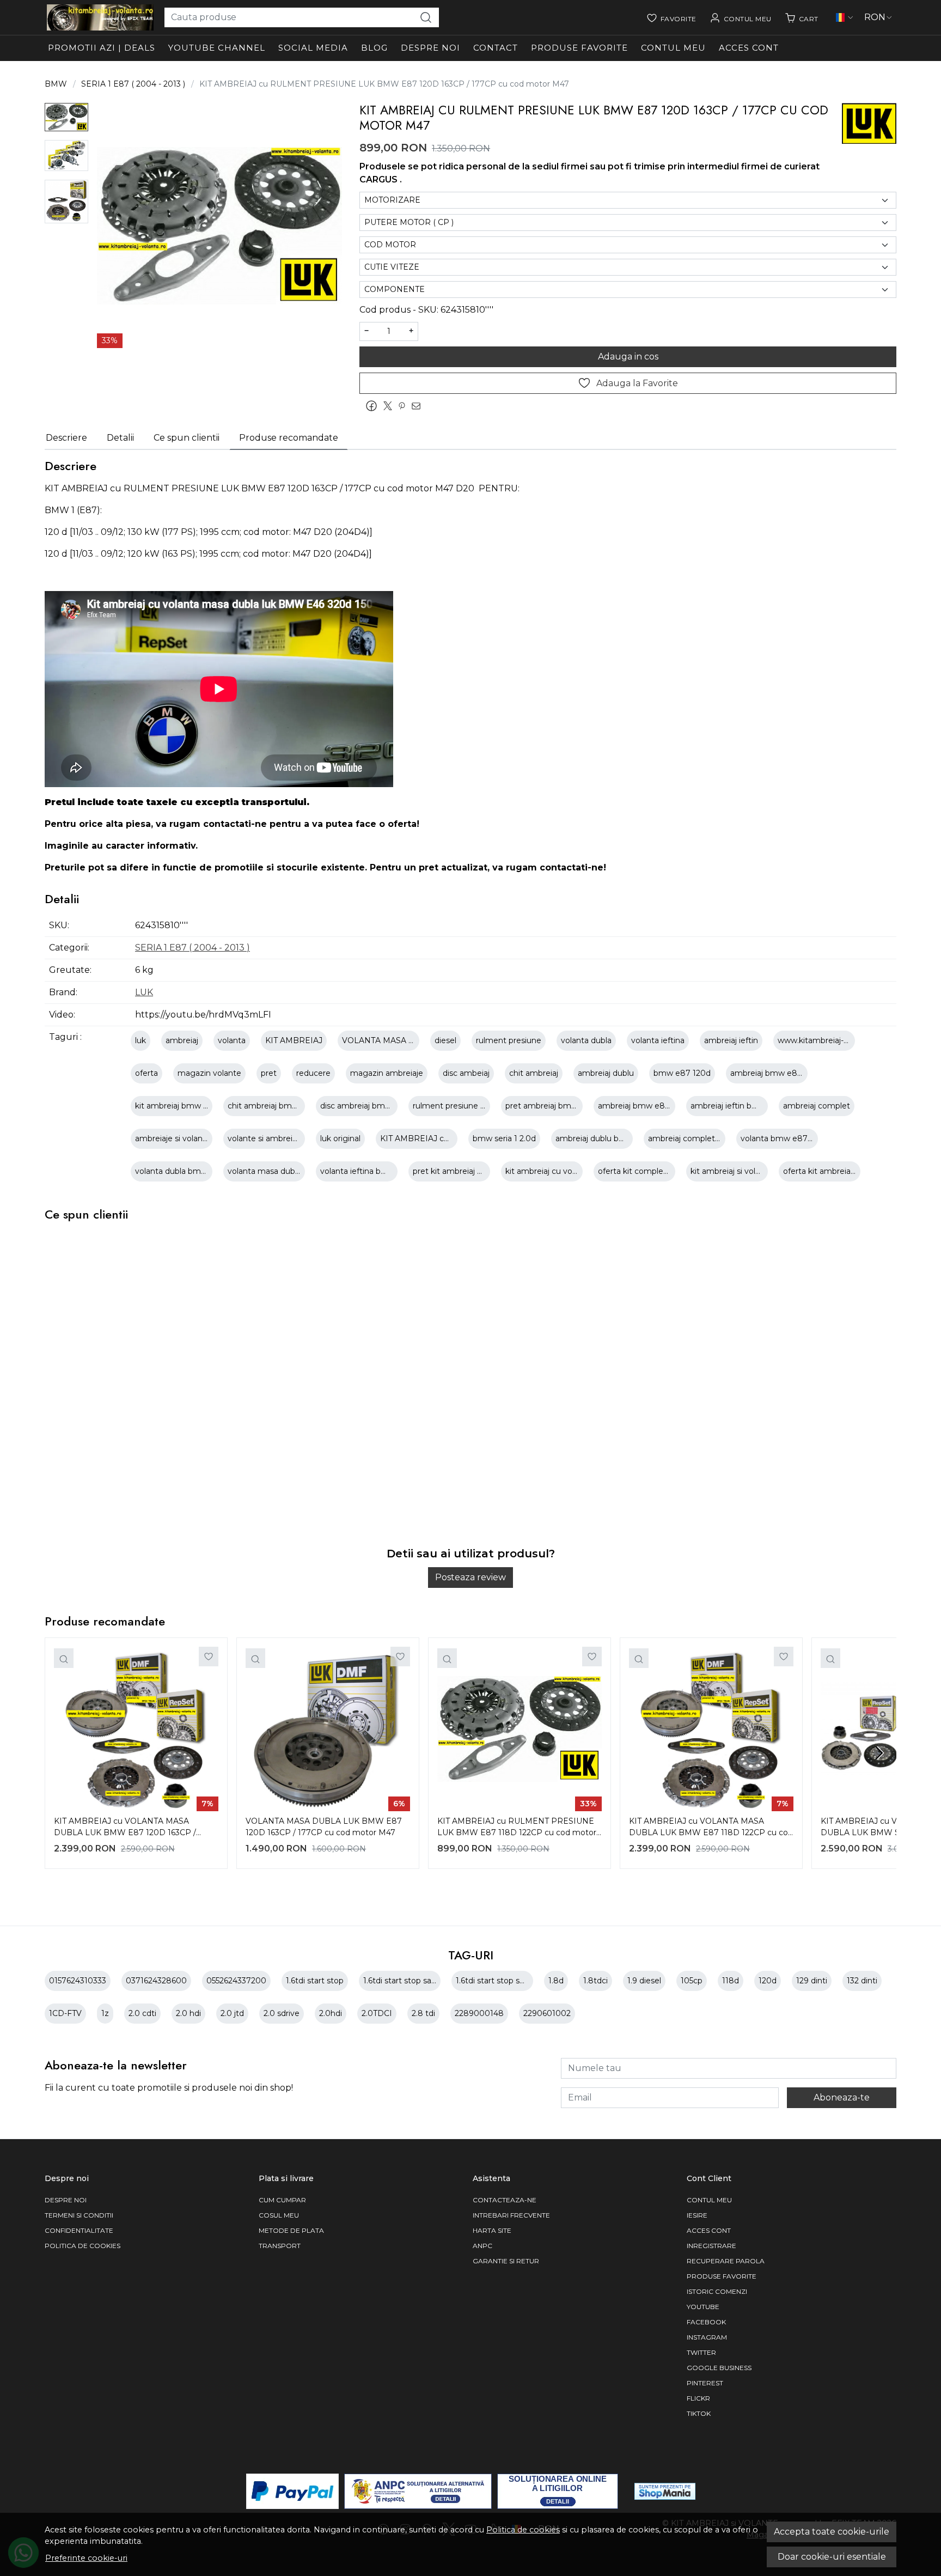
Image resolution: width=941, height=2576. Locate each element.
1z (105, 2013)
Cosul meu (279, 2215)
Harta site (492, 2230)
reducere (313, 1073)
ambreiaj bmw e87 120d (776, 1073)
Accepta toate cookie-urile (832, 2532)
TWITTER (701, 2352)
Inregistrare (711, 2246)
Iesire (697, 2215)
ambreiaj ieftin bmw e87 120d (747, 1106)
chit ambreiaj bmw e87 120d (282, 1106)
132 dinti (862, 1981)
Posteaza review (471, 1577)
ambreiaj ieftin (731, 1040)
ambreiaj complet (817, 1106)
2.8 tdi (423, 2013)
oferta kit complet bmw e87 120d (662, 1171)
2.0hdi (331, 2013)
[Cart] (802, 17)
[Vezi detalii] (64, 1658)
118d (731, 1981)
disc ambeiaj (466, 1073)
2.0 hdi (188, 2013)
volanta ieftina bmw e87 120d (377, 1171)
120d (768, 1981)
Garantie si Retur (506, 2261)
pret (269, 1073)
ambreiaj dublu (606, 1073)
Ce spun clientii (187, 438)
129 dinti (812, 1981)
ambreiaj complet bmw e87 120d (711, 1138)
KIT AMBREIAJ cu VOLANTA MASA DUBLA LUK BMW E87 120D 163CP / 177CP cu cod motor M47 (125, 1828)
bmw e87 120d (682, 1073)
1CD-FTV (65, 2013)
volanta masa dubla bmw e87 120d (294, 1171)
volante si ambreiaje (265, 1138)
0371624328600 (156, 1981)
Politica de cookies (523, 2530)
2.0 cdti (142, 2013)
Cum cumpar (282, 2200)
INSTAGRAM (707, 2337)
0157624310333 (78, 1981)
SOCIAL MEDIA (313, 48)
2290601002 (547, 2013)
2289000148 (479, 2013)
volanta (232, 1040)
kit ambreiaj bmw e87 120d (187, 1106)
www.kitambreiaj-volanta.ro (829, 1040)
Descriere (66, 438)
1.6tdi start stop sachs (404, 1981)
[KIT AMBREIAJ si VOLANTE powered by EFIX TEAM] (100, 17)
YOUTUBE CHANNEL (217, 48)
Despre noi (430, 48)
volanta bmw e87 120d (784, 1138)
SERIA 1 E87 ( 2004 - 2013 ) (133, 84)
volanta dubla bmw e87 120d (190, 1171)
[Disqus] (471, 1392)
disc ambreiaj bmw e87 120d (375, 1106)
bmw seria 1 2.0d (504, 1138)
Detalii (120, 438)
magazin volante (209, 1073)
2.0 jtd (232, 2013)
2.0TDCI (377, 2013)
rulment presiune (509, 1040)
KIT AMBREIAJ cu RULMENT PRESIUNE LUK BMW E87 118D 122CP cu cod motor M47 (517, 1828)
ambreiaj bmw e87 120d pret (653, 1106)
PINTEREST (705, 2383)
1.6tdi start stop (315, 1981)
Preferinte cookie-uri (86, 2558)
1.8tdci (595, 1981)
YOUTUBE (703, 2307)
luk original (340, 1138)
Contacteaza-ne (505, 2200)
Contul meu (673, 48)
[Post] (390, 406)
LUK (144, 992)
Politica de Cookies (83, 2246)
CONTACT (496, 48)
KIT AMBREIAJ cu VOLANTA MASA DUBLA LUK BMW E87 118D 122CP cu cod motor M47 (711, 1828)
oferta (146, 1073)
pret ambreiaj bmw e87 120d (560, 1106)
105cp (692, 1981)
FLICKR (698, 2398)
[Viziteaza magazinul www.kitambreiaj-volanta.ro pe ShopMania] (665, 2491)
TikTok (699, 2413)
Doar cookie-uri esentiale (832, 2557)
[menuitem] (66, 117)
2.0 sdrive (282, 2013)
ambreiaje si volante (173, 1138)
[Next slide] (879, 1753)
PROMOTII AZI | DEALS (102, 48)
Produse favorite (579, 48)
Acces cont (749, 48)
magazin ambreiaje (387, 1073)
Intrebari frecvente (511, 2215)
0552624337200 (236, 1981)
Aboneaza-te (842, 2097)
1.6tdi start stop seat (494, 1981)
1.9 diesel (644, 1981)
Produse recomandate (289, 438)
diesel (445, 1040)
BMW (56, 84)
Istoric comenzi (717, 2291)
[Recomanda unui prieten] (419, 406)
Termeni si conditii (79, 2215)
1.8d (556, 1981)
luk (140, 1040)
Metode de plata (291, 2230)
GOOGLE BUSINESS (719, 2368)
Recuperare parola (726, 2261)
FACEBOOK (706, 2322)
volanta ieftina (658, 1040)
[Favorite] (671, 17)
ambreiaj (182, 1040)
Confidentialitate (79, 2230)
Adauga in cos (628, 357)
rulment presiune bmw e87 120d (475, 1106)
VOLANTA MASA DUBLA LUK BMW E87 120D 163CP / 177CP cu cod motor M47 (324, 1827)
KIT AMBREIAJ (294, 1040)
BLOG (374, 48)
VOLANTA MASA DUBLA (390, 1040)
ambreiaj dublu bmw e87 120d (613, 1138)
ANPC (482, 2246)
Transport (280, 2246)
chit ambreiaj (534, 1073)
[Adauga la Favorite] (209, 1657)
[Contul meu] (741, 17)
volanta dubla (586, 1040)
